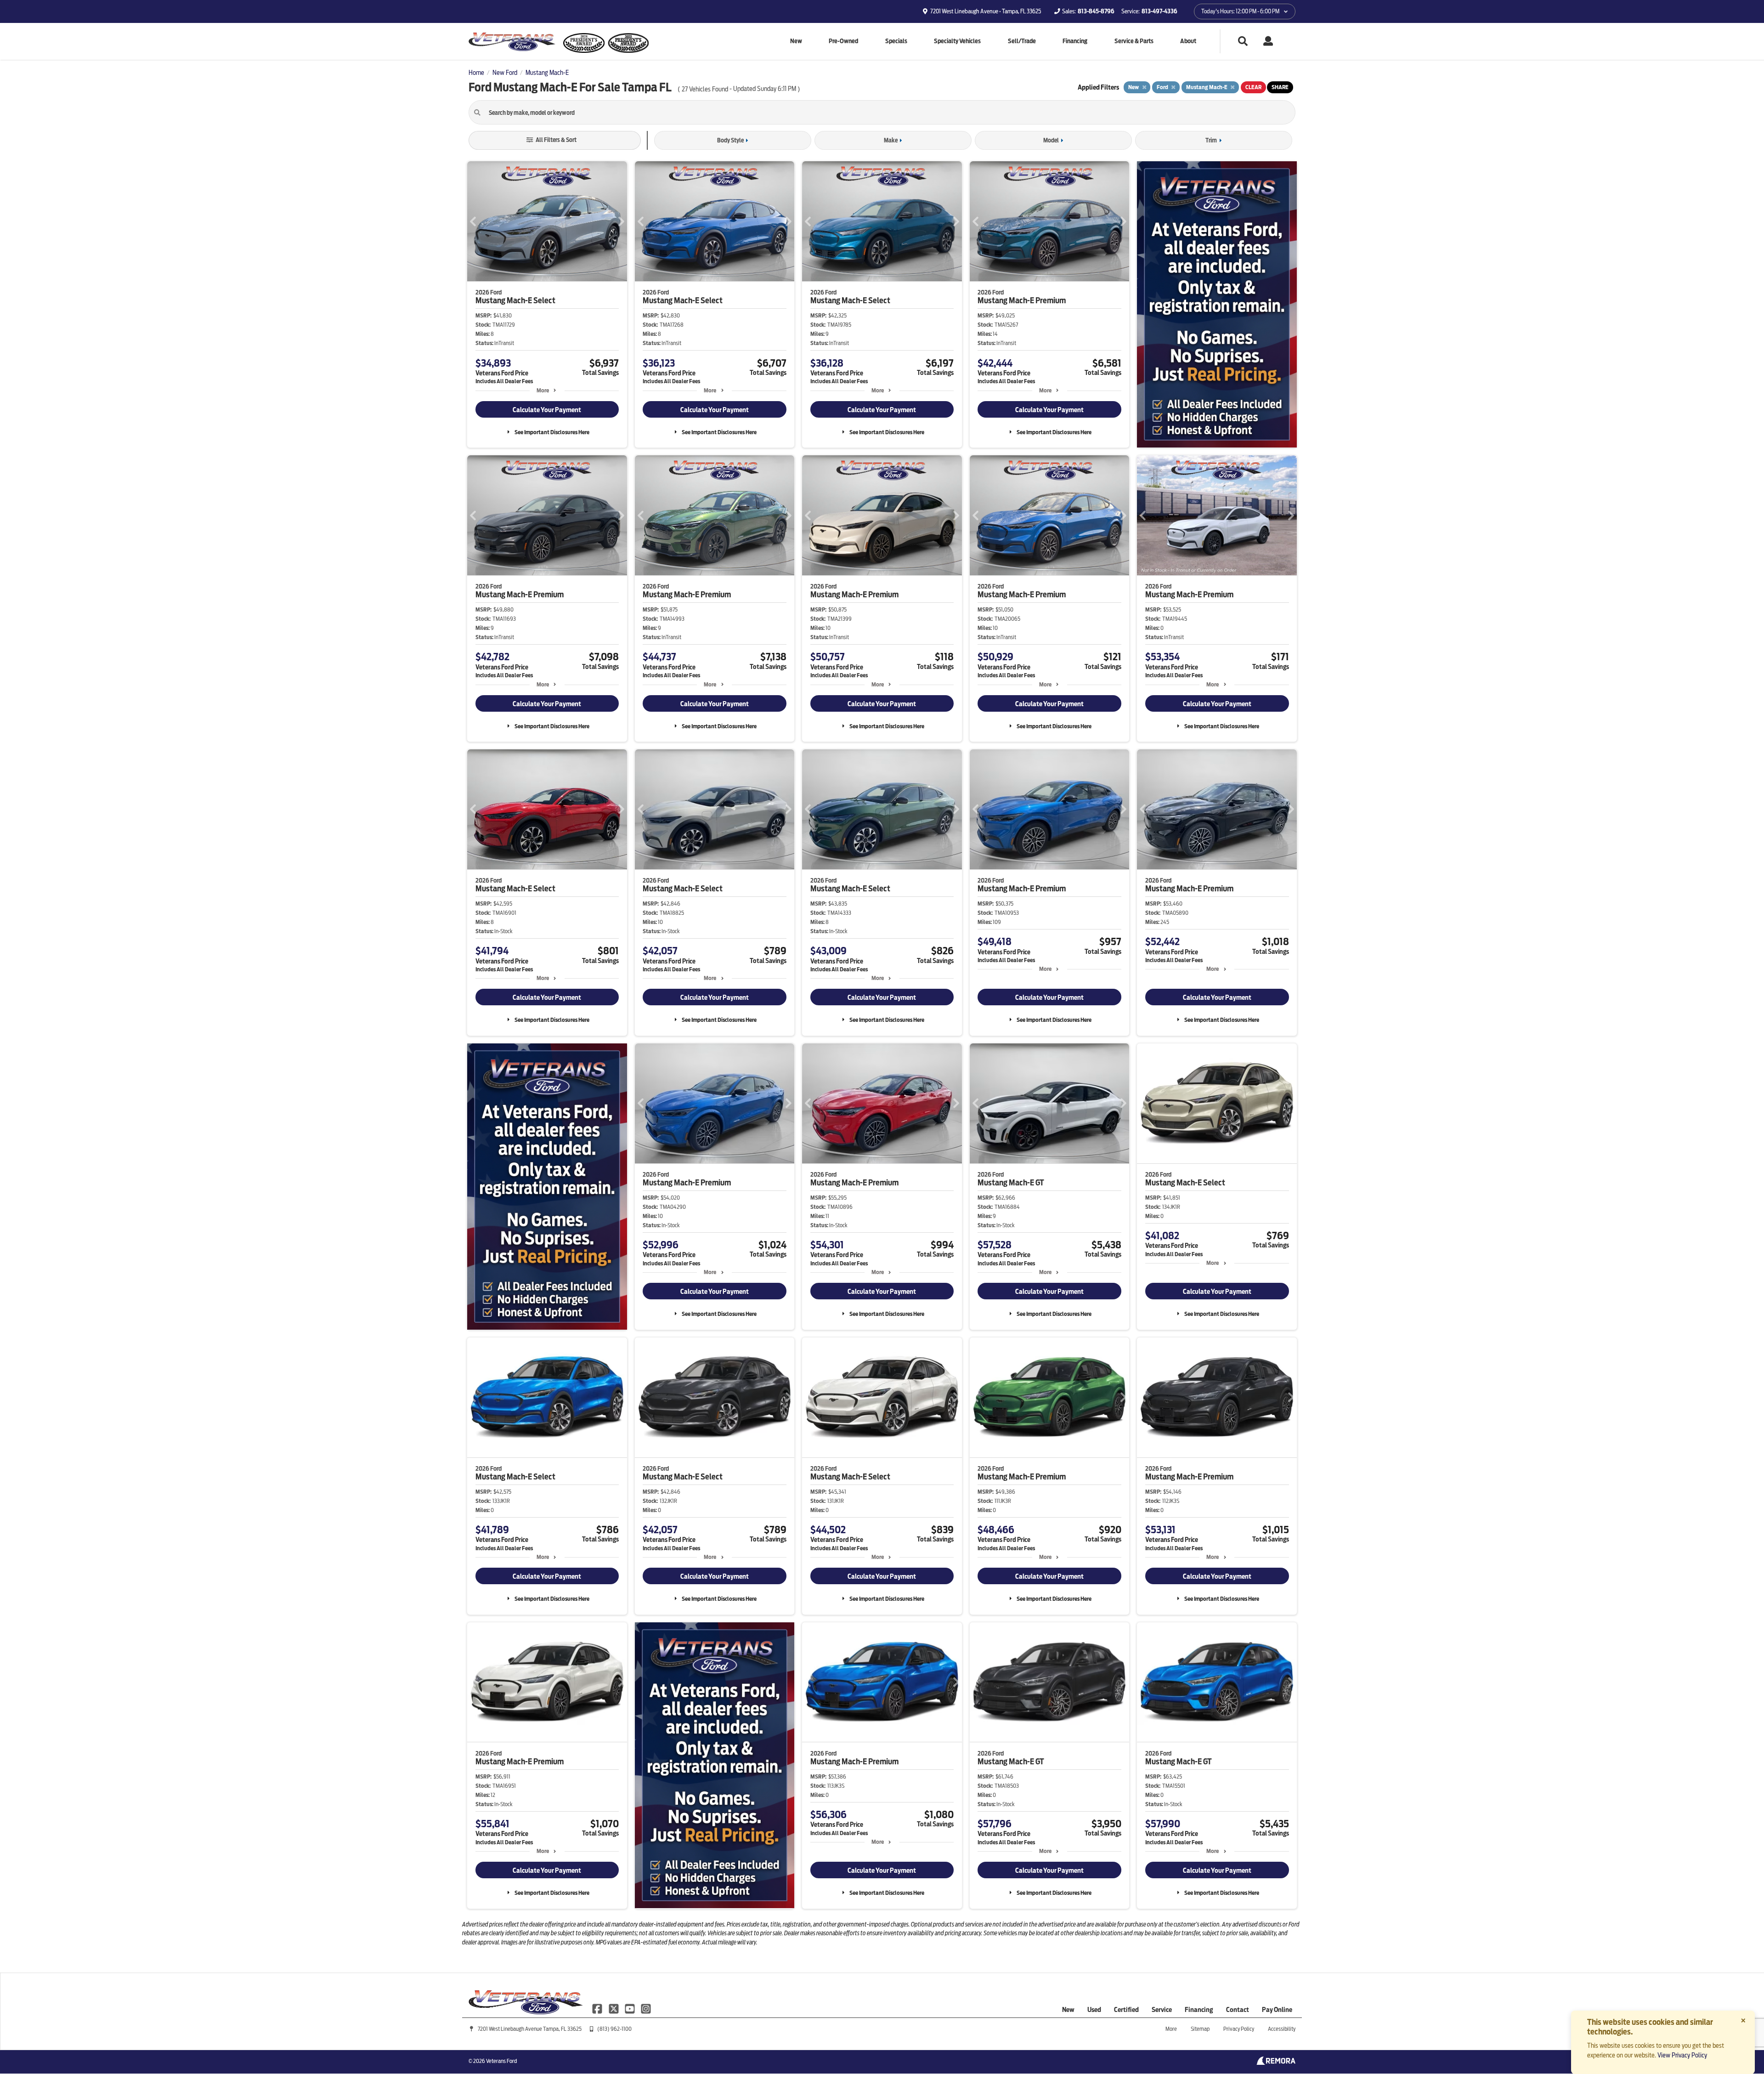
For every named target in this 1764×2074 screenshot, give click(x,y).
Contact (1238, 2010)
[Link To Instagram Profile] (646, 2008)
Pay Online (1277, 2010)
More (543, 390)
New (796, 41)
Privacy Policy (1239, 2029)
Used (1094, 2010)
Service (1162, 2010)
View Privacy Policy (1682, 2055)
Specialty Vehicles (957, 41)
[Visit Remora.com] (1276, 2063)
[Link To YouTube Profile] (630, 2008)
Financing (1075, 41)
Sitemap (1200, 2029)
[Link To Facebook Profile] (598, 2008)
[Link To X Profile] (614, 2008)
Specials (896, 41)
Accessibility (1282, 2029)
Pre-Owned (843, 41)
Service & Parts (1134, 41)
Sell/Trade (1022, 41)
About (1188, 41)
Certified (1126, 2010)
